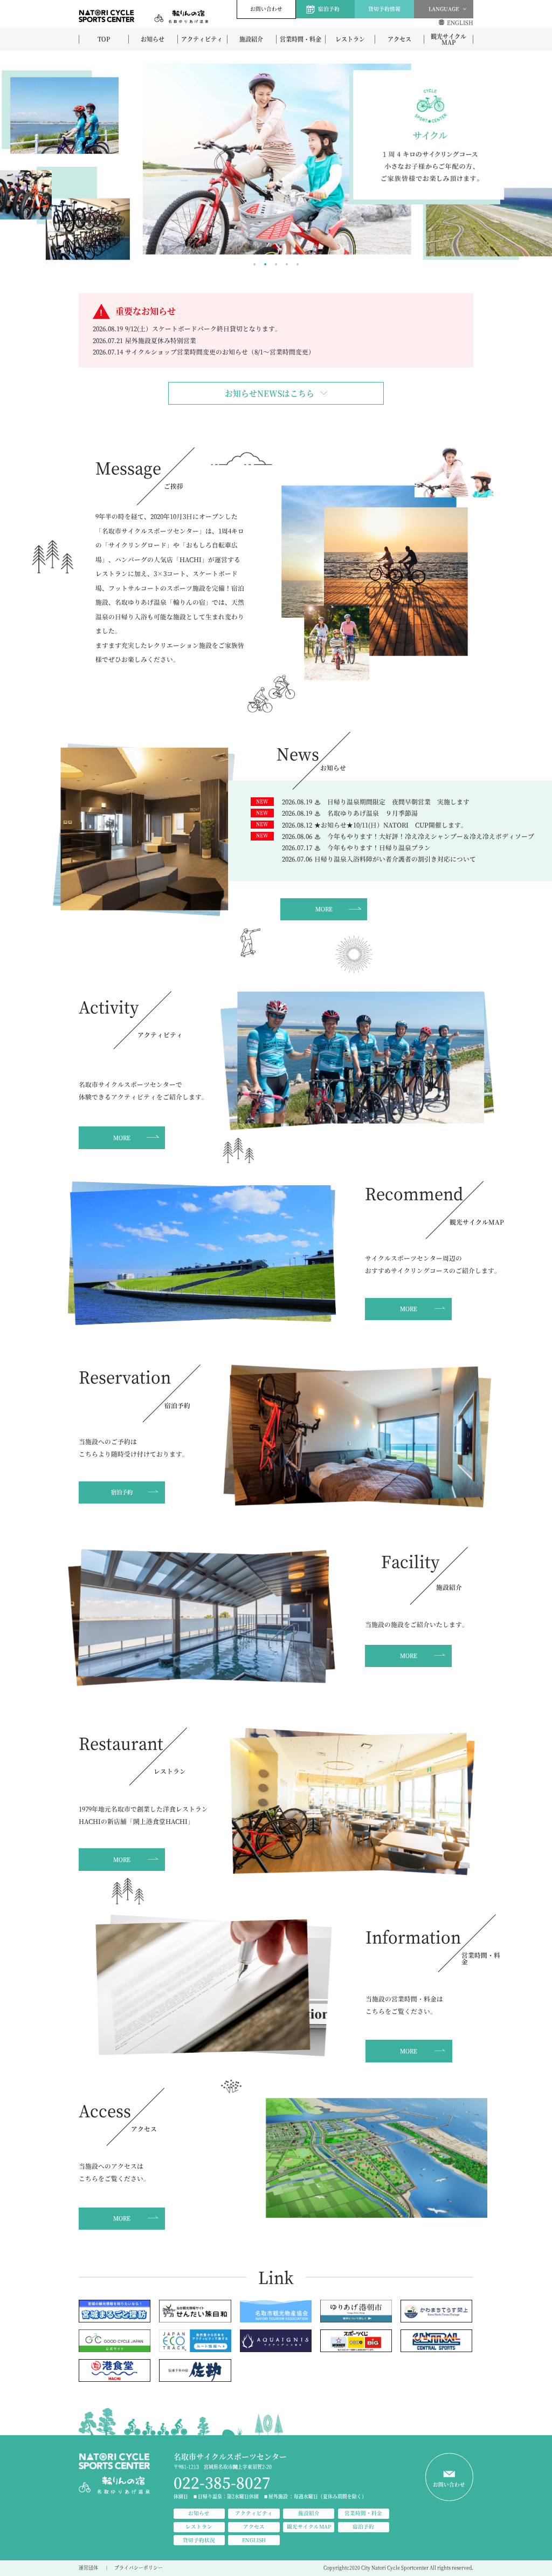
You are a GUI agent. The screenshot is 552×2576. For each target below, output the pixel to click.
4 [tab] (287, 264)
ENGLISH (460, 22)
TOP (104, 39)
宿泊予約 (329, 9)
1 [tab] (254, 264)
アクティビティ (202, 39)
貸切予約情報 (384, 9)
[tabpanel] (276, 159)
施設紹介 (251, 39)
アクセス (399, 39)
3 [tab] (276, 264)
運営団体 (88, 2568)
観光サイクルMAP (448, 39)
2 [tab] (265, 264)
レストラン (350, 39)
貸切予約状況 (199, 2540)
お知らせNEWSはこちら (270, 393)
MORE (324, 909)
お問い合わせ (266, 9)
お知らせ (153, 39)
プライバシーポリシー (139, 2568)
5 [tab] (298, 264)
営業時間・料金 (301, 39)
